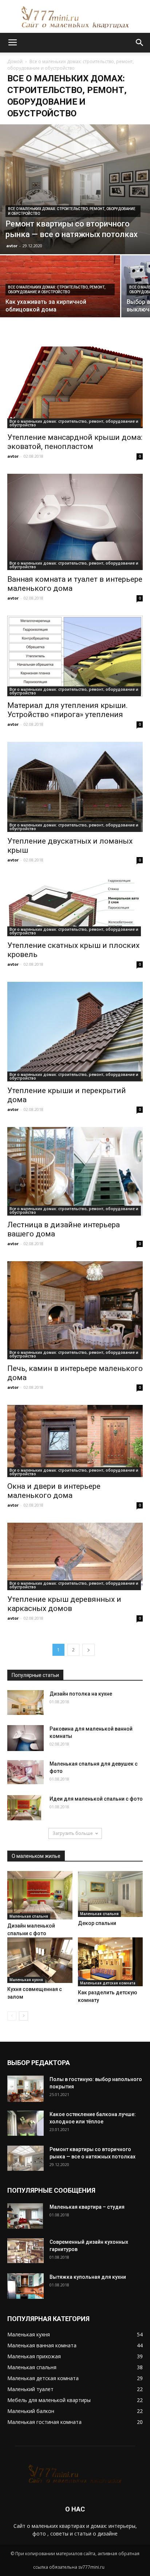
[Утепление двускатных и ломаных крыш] (75, 787)
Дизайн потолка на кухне (81, 1694)
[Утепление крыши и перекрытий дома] (75, 1032)
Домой (15, 61)
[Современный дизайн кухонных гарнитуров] (25, 2251)
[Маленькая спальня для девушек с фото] (25, 1772)
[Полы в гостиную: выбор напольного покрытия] (25, 2089)
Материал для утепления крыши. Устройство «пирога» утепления (68, 710)
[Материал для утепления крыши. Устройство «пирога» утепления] (75, 656)
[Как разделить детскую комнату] (110, 1962)
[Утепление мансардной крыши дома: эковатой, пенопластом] (75, 387)
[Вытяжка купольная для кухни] (25, 2286)
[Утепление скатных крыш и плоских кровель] (75, 907)
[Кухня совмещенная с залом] (40, 1960)
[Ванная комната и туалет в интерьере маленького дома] (75, 522)
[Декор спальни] (110, 1894)
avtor (12, 246)
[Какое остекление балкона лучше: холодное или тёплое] (25, 2123)
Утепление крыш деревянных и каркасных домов (64, 1604)
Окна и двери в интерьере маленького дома (54, 1491)
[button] (140, 43)
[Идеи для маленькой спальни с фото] (24, 1808)
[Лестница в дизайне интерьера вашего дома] (75, 1171)
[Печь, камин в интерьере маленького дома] (75, 1310)
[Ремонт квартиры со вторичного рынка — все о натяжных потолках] (75, 189)
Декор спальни (97, 1923)
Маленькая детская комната (108, 1983)
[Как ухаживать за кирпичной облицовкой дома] (60, 300)
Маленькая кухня (26, 1980)
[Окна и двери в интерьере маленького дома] (75, 1441)
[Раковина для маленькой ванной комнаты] (25, 1738)
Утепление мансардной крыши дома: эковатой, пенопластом (75, 442)
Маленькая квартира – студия (87, 2207)
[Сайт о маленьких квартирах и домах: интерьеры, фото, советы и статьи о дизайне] (75, 17)
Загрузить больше (73, 1833)
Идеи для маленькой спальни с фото (96, 1799)
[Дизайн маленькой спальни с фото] (40, 1895)
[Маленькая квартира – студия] (25, 2216)
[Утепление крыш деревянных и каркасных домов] (75, 1556)
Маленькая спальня (29, 1916)
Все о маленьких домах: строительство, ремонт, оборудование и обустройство (72, 211)
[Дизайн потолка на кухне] (25, 1703)
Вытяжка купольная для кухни (88, 2277)
